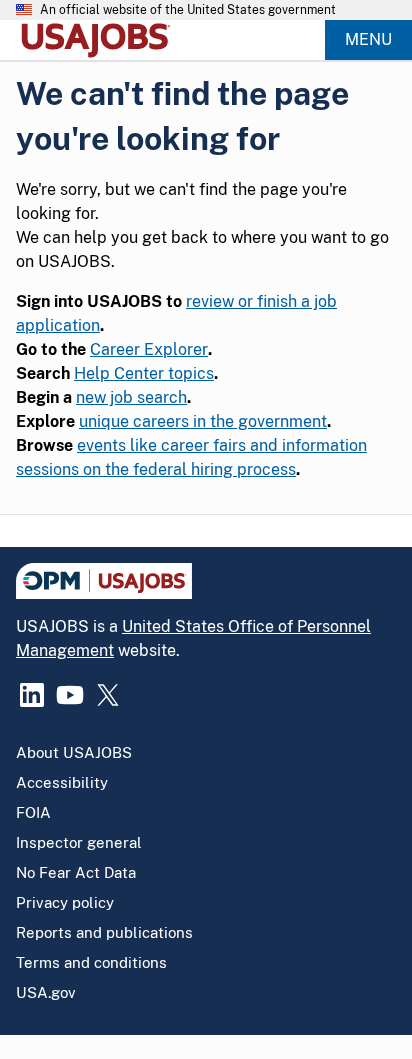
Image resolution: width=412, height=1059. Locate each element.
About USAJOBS (74, 752)
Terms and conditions (91, 962)
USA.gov (46, 992)
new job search (131, 397)
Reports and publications (104, 932)
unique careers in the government (203, 421)
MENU (368, 39)
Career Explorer (149, 349)
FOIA (33, 812)
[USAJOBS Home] (100, 40)
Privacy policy (65, 902)
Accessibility (62, 782)
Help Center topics (144, 373)
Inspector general (79, 842)
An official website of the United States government (188, 10)
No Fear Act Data (76, 872)
